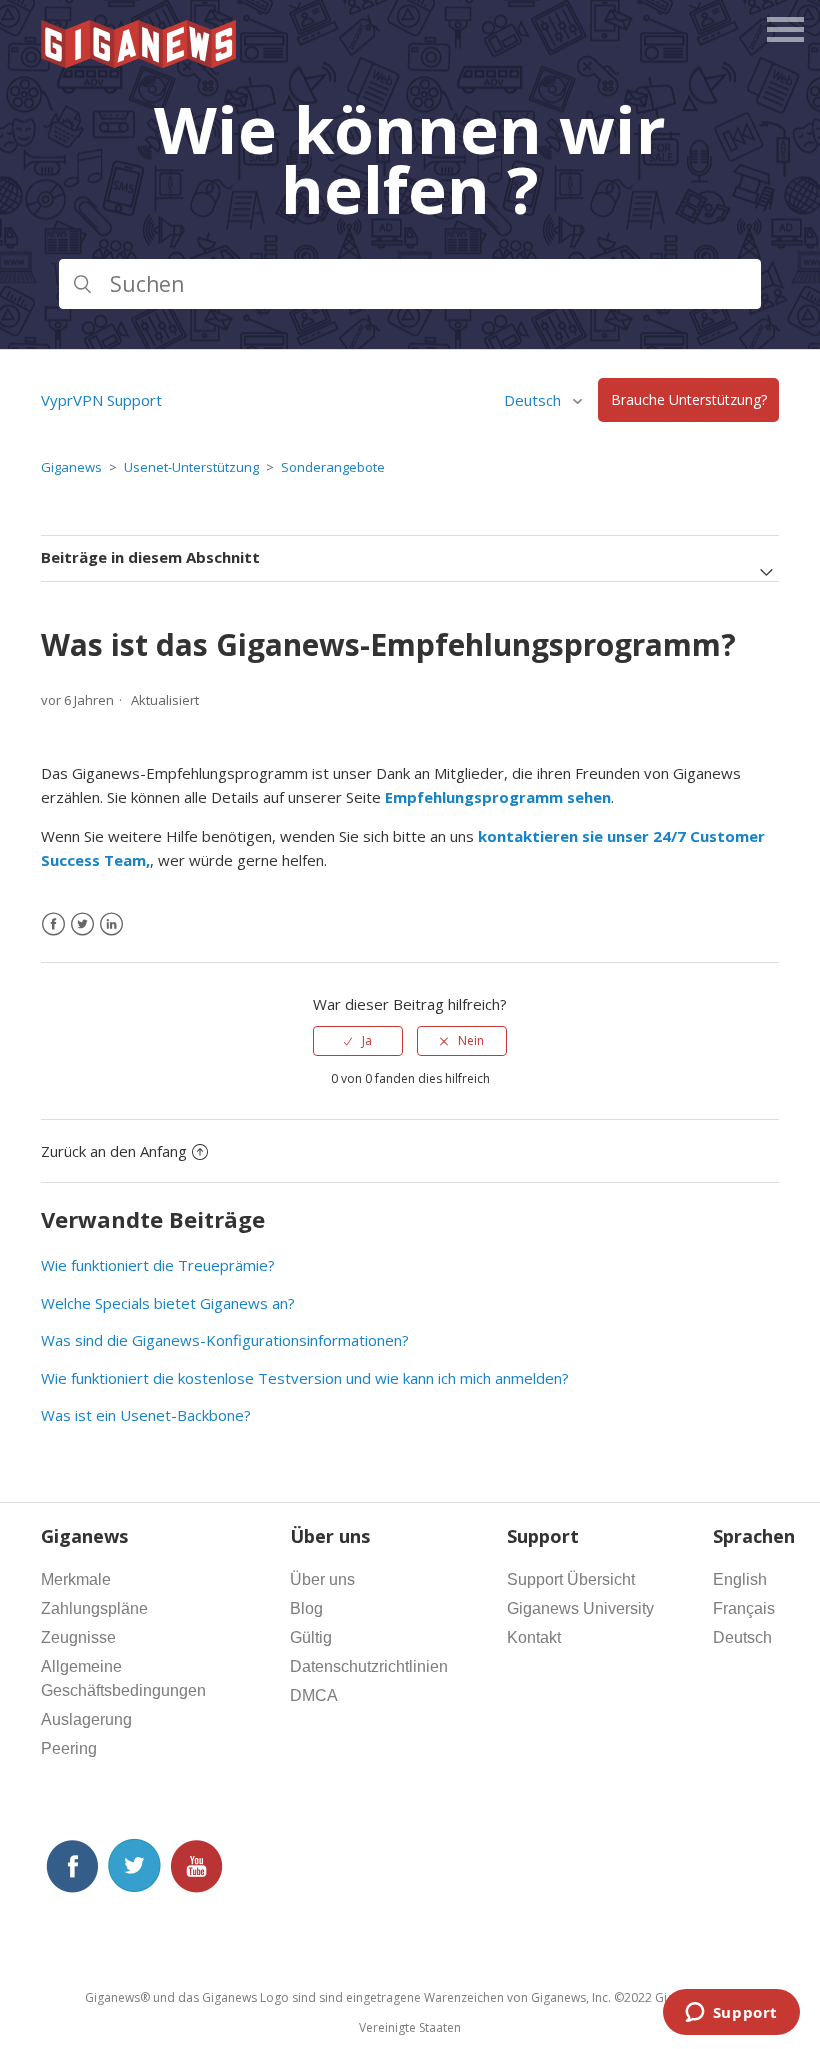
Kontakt (534, 1637)
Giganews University (580, 1608)
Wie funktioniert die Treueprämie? (158, 1265)
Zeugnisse (78, 1637)
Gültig (311, 1637)
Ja (367, 1040)
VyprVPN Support (101, 400)
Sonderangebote (333, 467)
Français (744, 1608)
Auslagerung (86, 1719)
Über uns (322, 1579)
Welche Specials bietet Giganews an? (168, 1303)
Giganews (71, 467)
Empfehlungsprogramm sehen (498, 797)
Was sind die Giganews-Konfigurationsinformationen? (225, 1340)
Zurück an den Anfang (114, 1151)
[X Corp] (82, 924)
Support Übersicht (571, 1579)
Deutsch (742, 1637)
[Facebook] (53, 924)
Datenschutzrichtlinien (369, 1666)
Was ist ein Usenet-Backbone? (146, 1415)
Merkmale (76, 1579)
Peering (69, 1748)
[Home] (140, 62)
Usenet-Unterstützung (191, 467)
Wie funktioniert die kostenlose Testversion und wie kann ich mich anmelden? (305, 1378)
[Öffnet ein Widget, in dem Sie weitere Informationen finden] (731, 2014)
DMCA (314, 1695)
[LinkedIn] (111, 924)
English (740, 1579)
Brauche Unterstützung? (689, 400)
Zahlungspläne (94, 1608)
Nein (471, 1040)
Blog (306, 1608)
